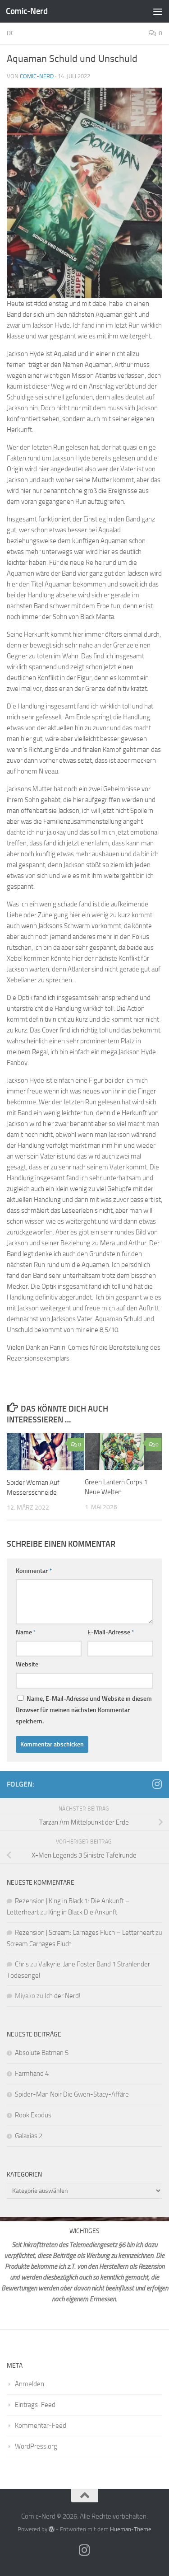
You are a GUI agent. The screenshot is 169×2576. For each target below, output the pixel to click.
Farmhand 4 (32, 2074)
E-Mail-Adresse (111, 1632)
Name (26, 1632)
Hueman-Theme (131, 2529)
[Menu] (158, 11)
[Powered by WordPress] (52, 2529)
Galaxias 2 (29, 2136)
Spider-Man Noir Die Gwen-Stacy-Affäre (72, 2094)
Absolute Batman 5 (42, 2053)
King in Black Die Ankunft (83, 1912)
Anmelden (30, 2384)
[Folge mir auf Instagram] (157, 1784)
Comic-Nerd (27, 11)
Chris (22, 1964)
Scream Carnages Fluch (39, 1944)
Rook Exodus (33, 2115)
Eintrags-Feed (35, 2405)
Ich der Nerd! (63, 1996)
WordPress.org (36, 2446)
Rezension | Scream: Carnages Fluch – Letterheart (84, 1933)
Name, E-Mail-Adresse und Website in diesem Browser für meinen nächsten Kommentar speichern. (84, 1710)
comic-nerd (37, 76)
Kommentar (34, 1571)
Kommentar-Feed (41, 2426)
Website (27, 1664)
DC (11, 33)
